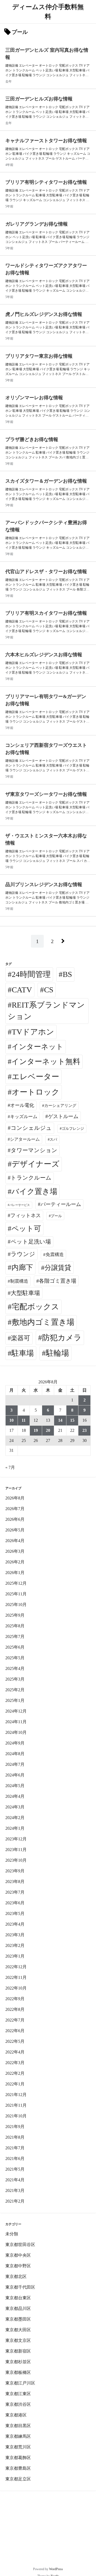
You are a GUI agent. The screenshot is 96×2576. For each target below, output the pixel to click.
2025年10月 (16, 1605)
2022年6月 (15, 2031)
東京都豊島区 (18, 2468)
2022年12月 (16, 1967)
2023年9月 (15, 1871)
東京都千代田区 (20, 2287)
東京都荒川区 (18, 2447)
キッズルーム (24, 1117)
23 (85, 1430)
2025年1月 (15, 1700)
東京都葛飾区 (18, 2458)
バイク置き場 (34, 1191)
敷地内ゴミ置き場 (43, 1322)
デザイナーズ (36, 1164)
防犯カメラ (62, 1338)
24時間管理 (31, 974)
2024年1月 (15, 1828)
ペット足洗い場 (31, 1242)
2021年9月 (15, 2127)
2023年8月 (15, 1882)
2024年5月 (15, 1786)
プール (56, 1216)
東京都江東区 (18, 2394)
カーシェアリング (60, 1106)
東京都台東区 (18, 2298)
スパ (53, 1139)
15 (72, 1420)
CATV (22, 990)
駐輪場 (57, 1353)
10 (11, 1420)
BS (67, 974)
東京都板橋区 (18, 2372)
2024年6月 (15, 1775)
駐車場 (23, 1353)
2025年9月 (15, 1615)
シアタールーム (25, 1139)
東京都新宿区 (18, 2351)
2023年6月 (15, 1903)
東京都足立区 (18, 2479)
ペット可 (26, 1229)
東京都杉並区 (18, 2362)
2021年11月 (16, 2105)
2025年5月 (15, 1658)
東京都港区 (16, 2415)
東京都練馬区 (18, 2436)
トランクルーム (31, 1178)
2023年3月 (15, 1935)
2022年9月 (15, 1999)
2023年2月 (15, 1945)
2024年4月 (15, 1796)
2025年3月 (15, 1679)
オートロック (36, 1092)
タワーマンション (34, 1150)
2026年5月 (15, 1530)
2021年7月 (15, 2148)
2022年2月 (15, 2073)
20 (48, 1430)
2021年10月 (16, 2116)
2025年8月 (15, 1626)
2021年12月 (16, 2095)
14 (60, 1420)
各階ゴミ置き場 (58, 1281)
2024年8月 (15, 1754)
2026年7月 (15, 1509)
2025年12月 (16, 1583)
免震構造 (55, 1255)
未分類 (12, 2234)
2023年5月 (15, 1913)
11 (24, 1420)
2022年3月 (15, 2063)
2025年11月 (16, 1594)
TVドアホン (33, 1032)
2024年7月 (15, 1764)
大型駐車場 (25, 1293)
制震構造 (19, 1281)
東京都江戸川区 (20, 2383)
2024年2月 (15, 1818)
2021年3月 (15, 2190)
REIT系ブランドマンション (46, 1011)
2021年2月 (15, 2201)
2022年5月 (15, 2041)
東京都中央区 (18, 2255)
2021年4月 (15, 2180)
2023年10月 (16, 1860)
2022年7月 (15, 2020)
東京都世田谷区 (20, 2245)
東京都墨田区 (18, 2319)
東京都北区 (16, 2277)
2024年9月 (15, 1743)
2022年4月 (15, 2052)
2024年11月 (16, 1722)
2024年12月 (16, 1711)
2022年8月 (15, 2009)
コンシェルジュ (31, 1128)
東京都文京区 (18, 2340)
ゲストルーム (63, 1116)
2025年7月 (15, 1637)
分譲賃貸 (58, 1268)
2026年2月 (15, 1562)
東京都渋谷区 (18, 2404)
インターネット (37, 1047)
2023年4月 (15, 1924)
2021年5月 (15, 2169)
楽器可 (21, 1338)
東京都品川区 (18, 2308)
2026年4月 (15, 1541)
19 (36, 1430)
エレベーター (35, 1077)
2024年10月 (16, 1732)
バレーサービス (20, 1205)
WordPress (56, 2569)
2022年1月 (15, 2084)
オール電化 (22, 1105)
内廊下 (22, 1267)
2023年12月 (16, 1839)
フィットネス (26, 1215)
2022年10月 (16, 1988)
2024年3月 (15, 1807)
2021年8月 (15, 2137)
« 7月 (10, 1467)
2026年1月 (15, 1573)
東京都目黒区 (18, 2426)
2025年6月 (15, 1647)
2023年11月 (16, 1850)
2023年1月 (15, 1956)
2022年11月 (16, 1977)
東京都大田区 (18, 2330)
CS (49, 990)
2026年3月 (15, 1551)
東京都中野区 (18, 2266)
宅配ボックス (35, 1307)
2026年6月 (15, 1519)
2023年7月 (15, 1892)
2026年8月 (15, 1498)
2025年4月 (15, 1668)
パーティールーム (61, 1204)
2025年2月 (15, 1690)
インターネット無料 (46, 1061)
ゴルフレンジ (73, 1128)
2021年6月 (15, 2159)
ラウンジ (23, 1254)
